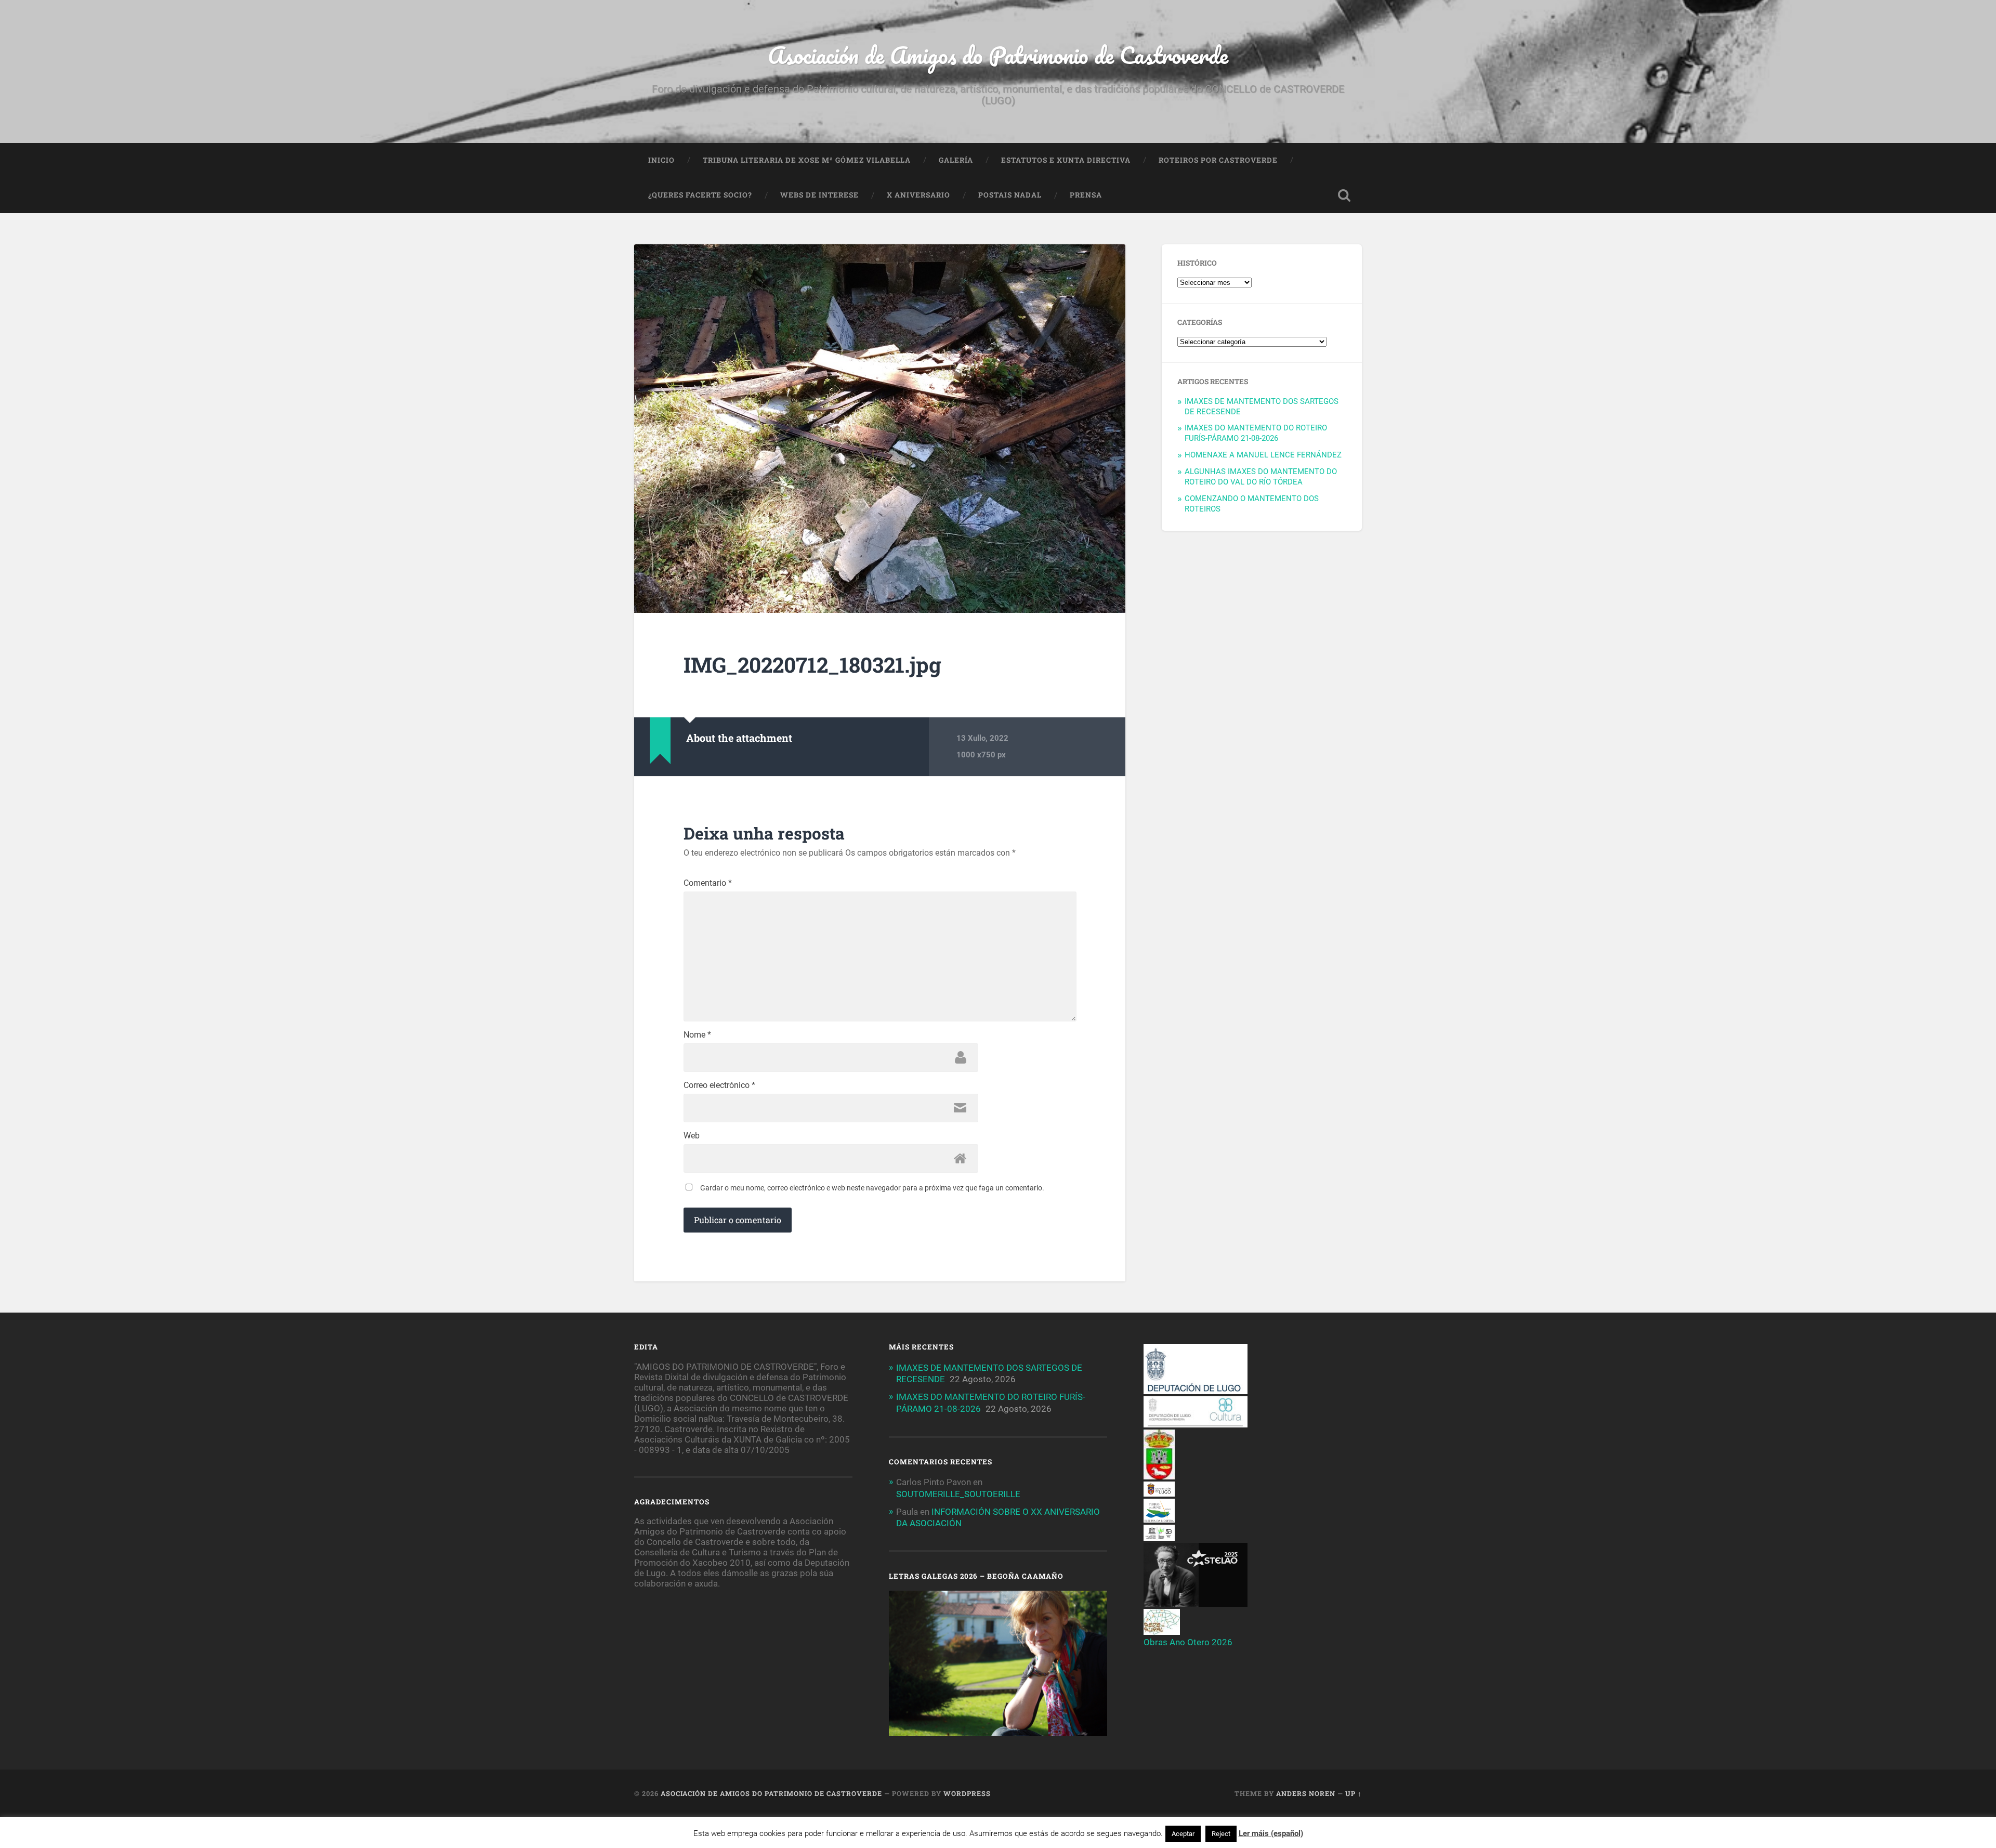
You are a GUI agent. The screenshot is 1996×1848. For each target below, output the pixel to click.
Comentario (708, 883)
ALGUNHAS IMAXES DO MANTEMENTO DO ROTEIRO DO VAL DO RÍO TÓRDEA (1261, 477)
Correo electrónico (719, 1085)
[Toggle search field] (1344, 195)
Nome (697, 1035)
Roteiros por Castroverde (1218, 160)
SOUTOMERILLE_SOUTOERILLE (958, 1494)
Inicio (661, 160)
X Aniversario (918, 195)
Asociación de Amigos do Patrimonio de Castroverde (998, 55)
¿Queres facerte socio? (700, 195)
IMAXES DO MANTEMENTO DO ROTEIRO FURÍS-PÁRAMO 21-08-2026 (1256, 433)
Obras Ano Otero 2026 (1188, 1642)
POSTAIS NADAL (1010, 195)
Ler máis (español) (1271, 1833)
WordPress (967, 1793)
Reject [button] (1221, 1834)
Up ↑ (1354, 1793)
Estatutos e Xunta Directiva (1066, 160)
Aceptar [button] (1183, 1834)
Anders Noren (1306, 1793)
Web (692, 1136)
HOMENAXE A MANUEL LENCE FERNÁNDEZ (1263, 455)
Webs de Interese (819, 195)
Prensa (1086, 195)
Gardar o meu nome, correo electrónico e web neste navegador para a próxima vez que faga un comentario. (872, 1188)
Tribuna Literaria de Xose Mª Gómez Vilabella (807, 160)
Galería (956, 160)
